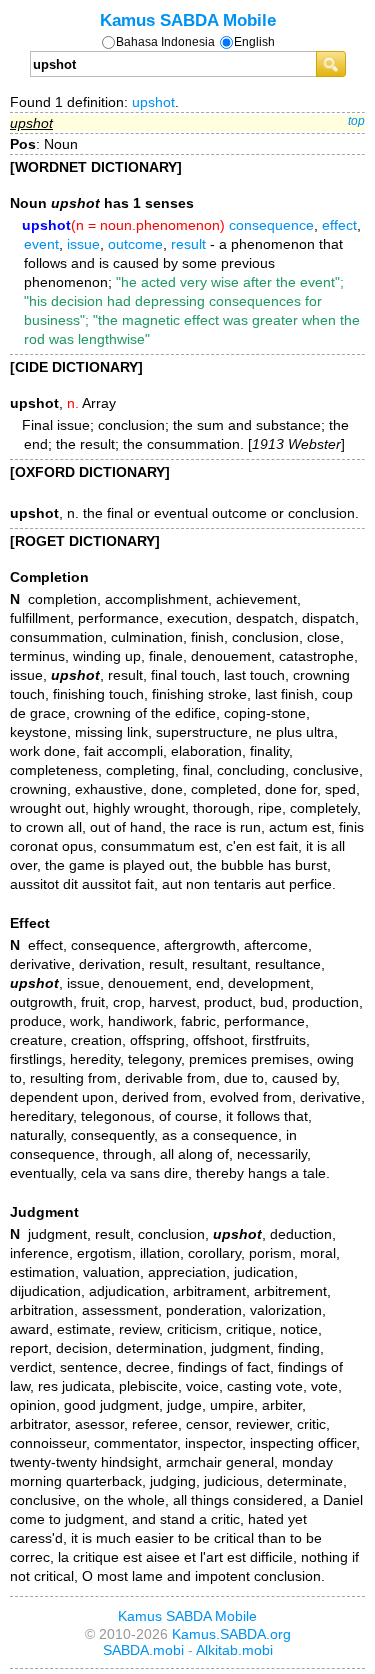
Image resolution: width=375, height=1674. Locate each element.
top (356, 121)
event (41, 244)
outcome (135, 244)
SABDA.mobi (143, 1650)
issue (83, 244)
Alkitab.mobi (234, 1650)
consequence (271, 225)
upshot (153, 102)
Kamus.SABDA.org (231, 1634)
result (188, 244)
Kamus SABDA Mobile (188, 20)
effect (339, 225)
